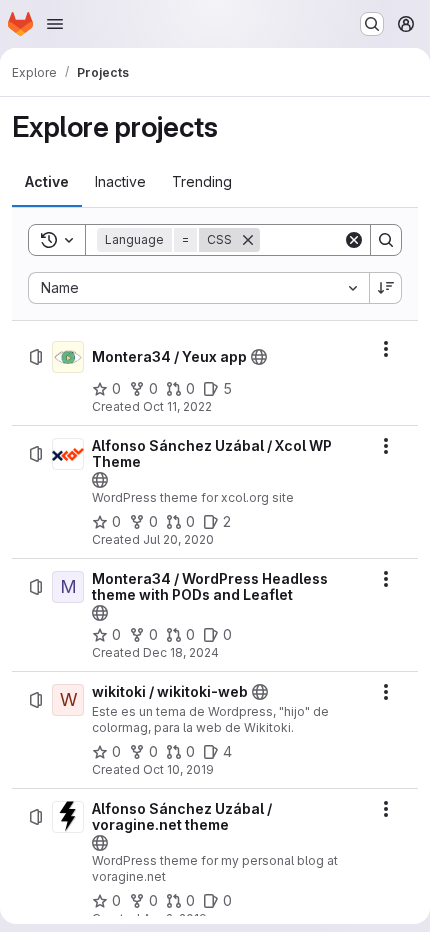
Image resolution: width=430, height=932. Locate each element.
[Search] (386, 240)
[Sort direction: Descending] (386, 288)
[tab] (47, 182)
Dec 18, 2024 (181, 652)
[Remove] (248, 240)
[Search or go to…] (372, 24)
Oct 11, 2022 (177, 406)
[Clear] (354, 240)
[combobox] (198, 288)
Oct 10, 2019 (178, 769)
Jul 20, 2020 (178, 539)
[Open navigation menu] (55, 24)
